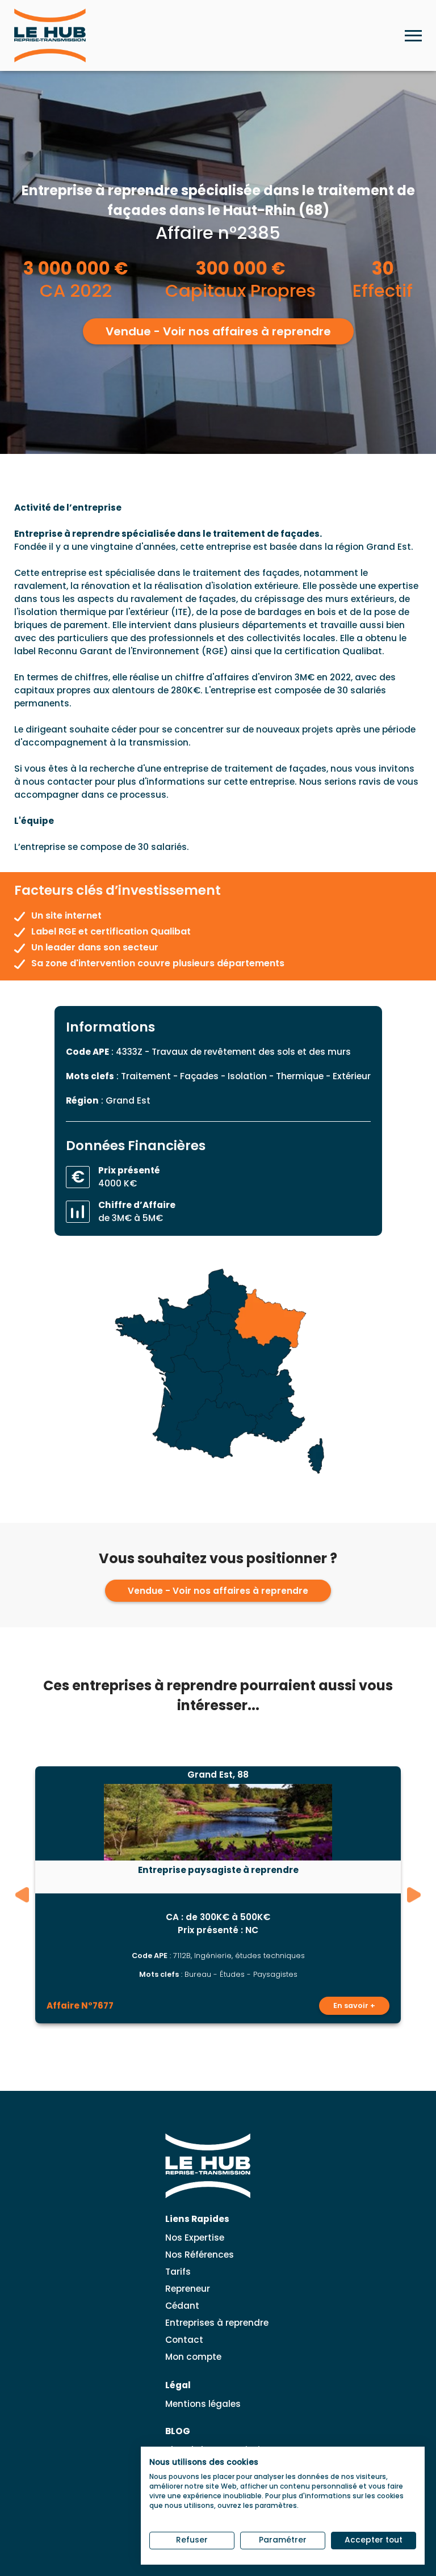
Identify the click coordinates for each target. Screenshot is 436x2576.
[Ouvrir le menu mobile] (413, 36)
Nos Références (200, 2255)
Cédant (182, 2306)
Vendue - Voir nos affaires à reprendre (218, 331)
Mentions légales (203, 2404)
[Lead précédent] (22, 1895)
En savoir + (354, 2005)
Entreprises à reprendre (217, 2323)
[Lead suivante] (414, 1895)
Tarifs (178, 2272)
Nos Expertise (195, 2238)
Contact (184, 2340)
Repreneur (188, 2289)
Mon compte (193, 2357)
